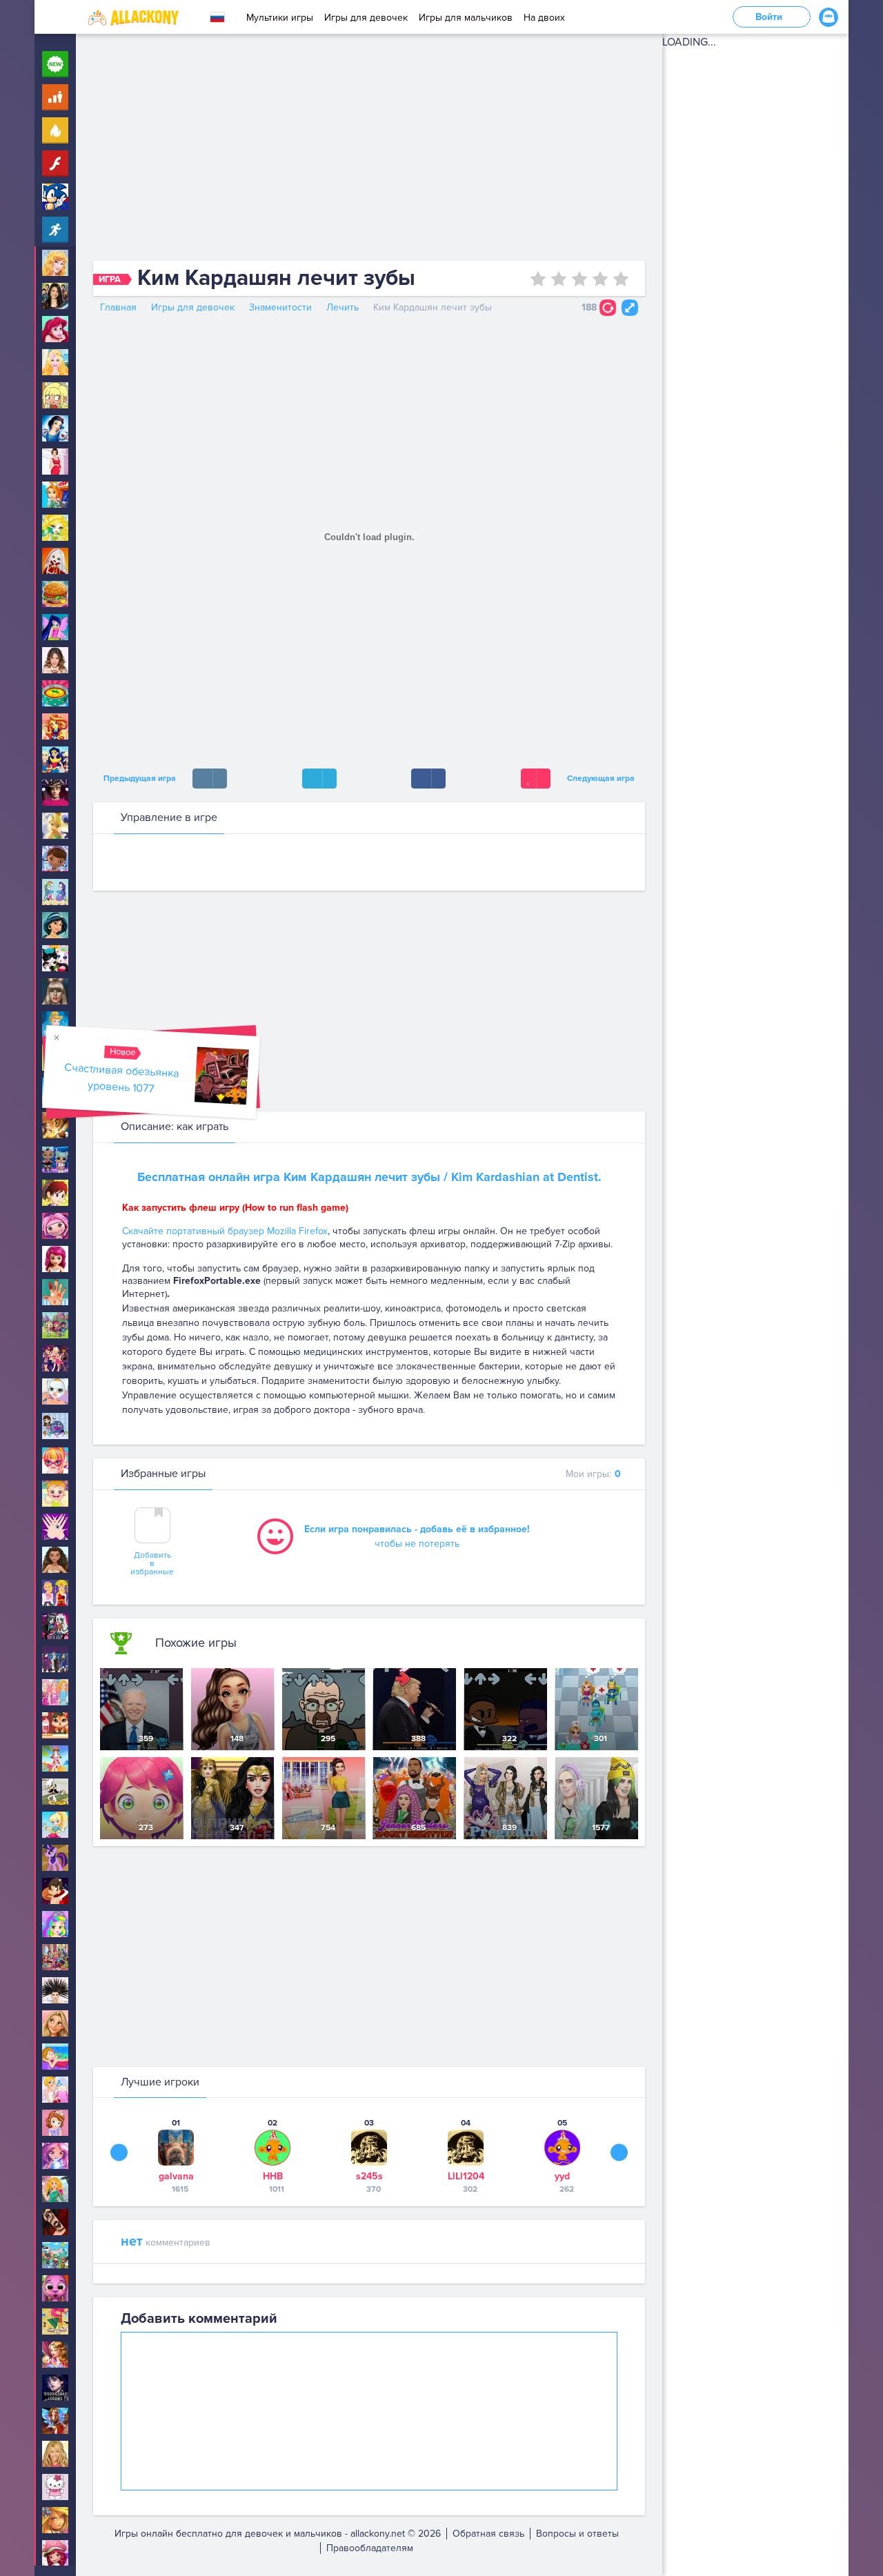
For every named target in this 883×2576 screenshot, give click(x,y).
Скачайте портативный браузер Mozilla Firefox (225, 1231)
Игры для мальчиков (466, 18)
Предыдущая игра (138, 779)
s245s (369, 2176)
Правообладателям (370, 2548)
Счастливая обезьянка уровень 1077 (122, 1078)
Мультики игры (280, 18)
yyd (562, 2176)
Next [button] (619, 2152)
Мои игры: (593, 1474)
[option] (176, 2156)
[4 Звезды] (600, 279)
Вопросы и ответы (577, 2534)
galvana (176, 2176)
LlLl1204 (466, 2176)
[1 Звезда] (538, 279)
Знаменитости (280, 307)
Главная (118, 307)
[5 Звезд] (621, 279)
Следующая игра (603, 779)
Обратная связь (488, 2534)
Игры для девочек (366, 18)
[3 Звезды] (579, 279)
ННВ (273, 2176)
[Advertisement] (369, 150)
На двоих (544, 18)
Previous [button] (119, 2152)
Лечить (343, 307)
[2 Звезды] (559, 279)
